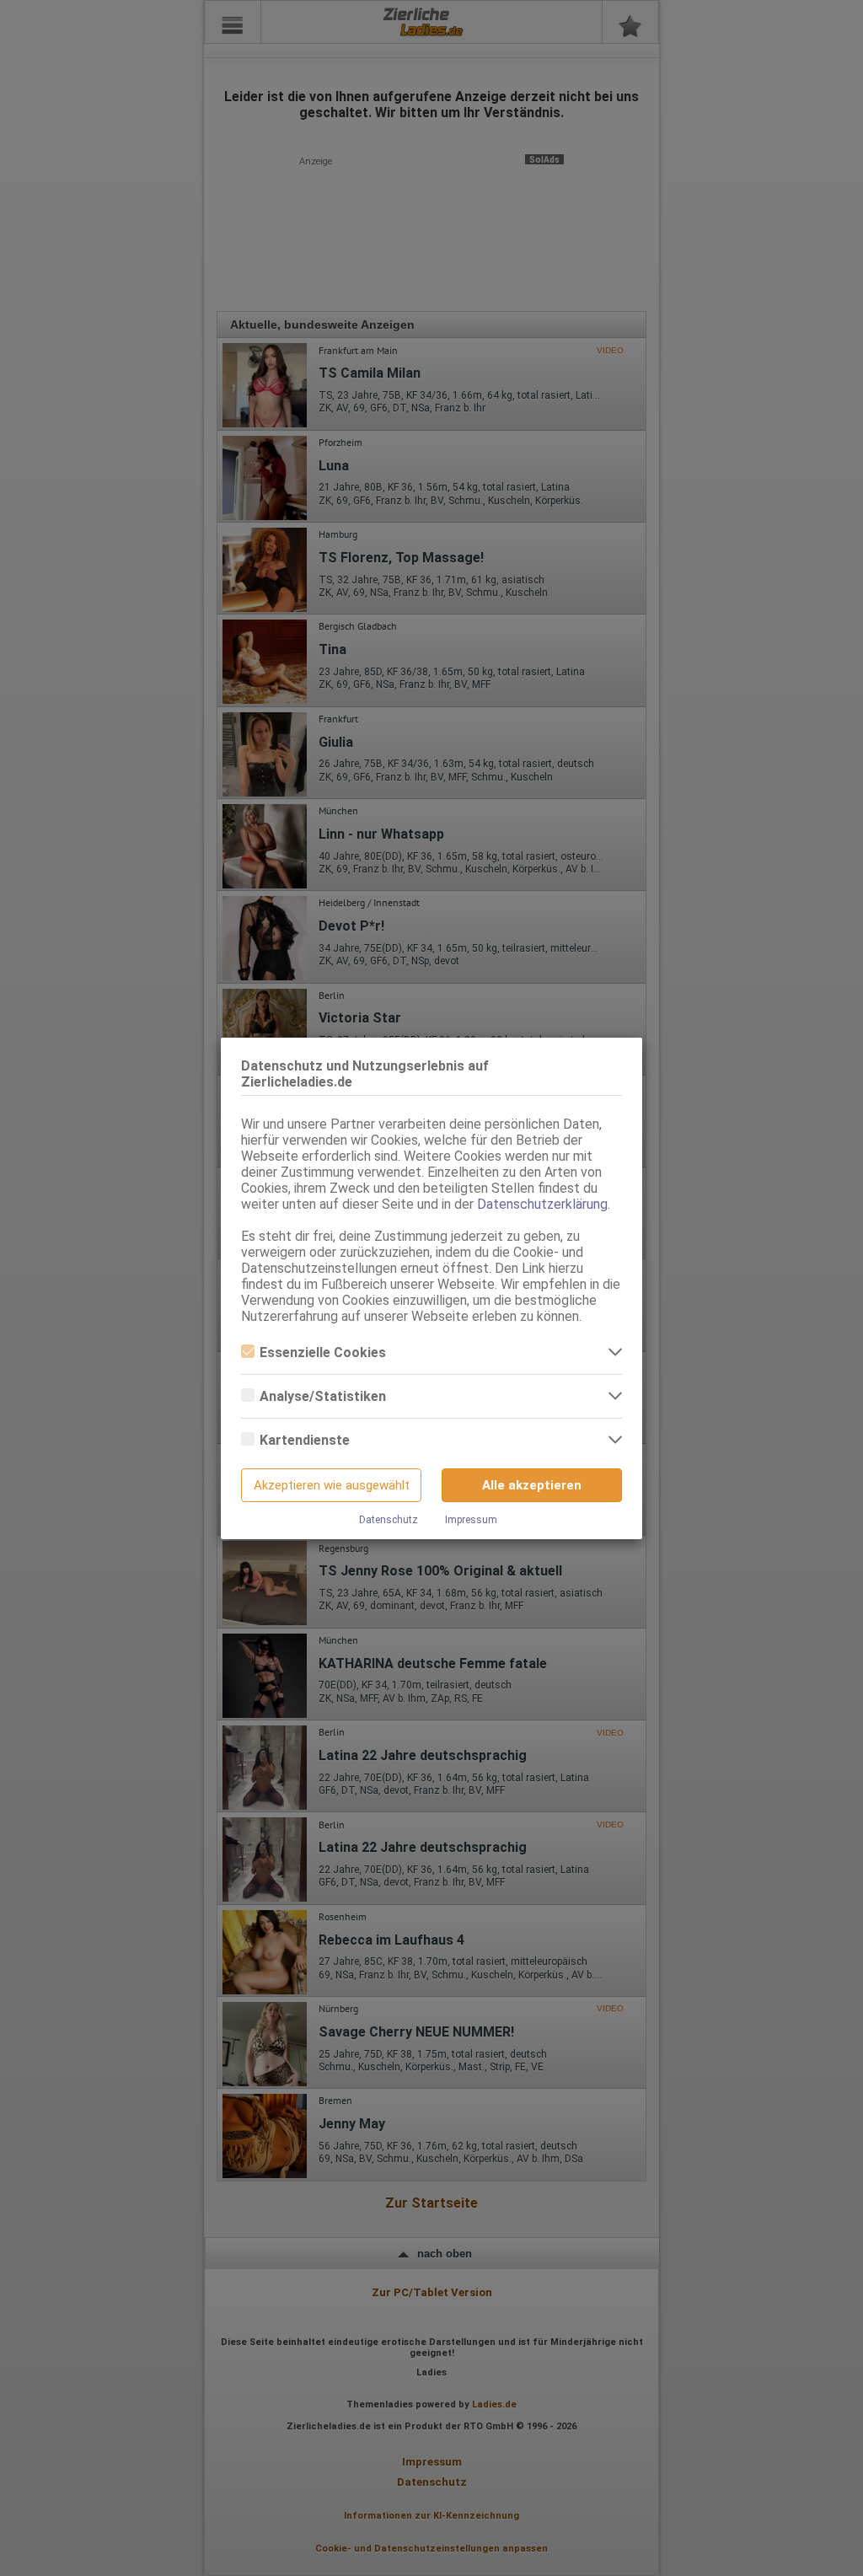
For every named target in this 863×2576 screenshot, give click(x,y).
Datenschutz (389, 1520)
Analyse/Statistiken (323, 1396)
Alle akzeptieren (532, 1485)
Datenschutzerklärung (542, 1204)
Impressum (471, 1520)
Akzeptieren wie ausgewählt (332, 1485)
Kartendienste (305, 1440)
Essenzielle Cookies (323, 1352)
